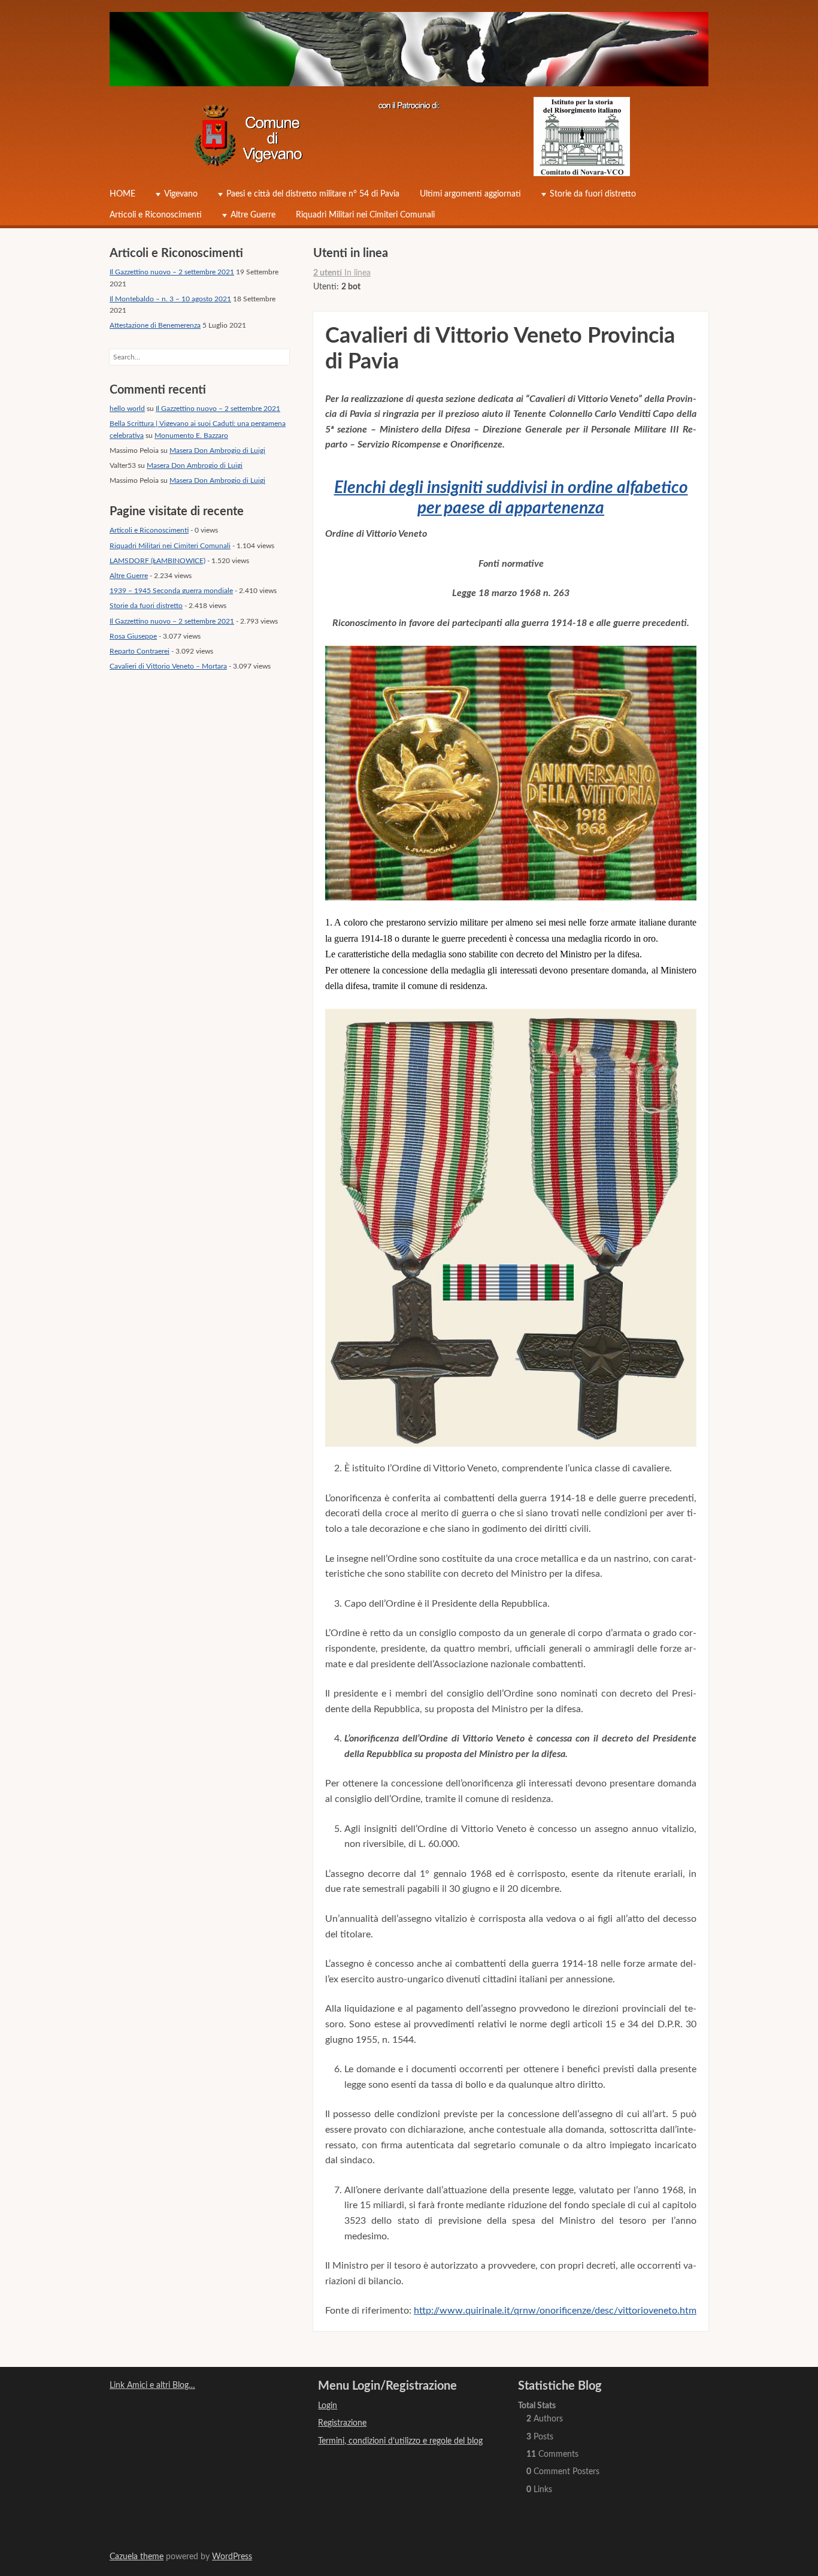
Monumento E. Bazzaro (191, 436)
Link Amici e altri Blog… (152, 2385)
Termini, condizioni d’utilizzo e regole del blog (400, 2441)
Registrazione (342, 2423)
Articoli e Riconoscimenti (156, 215)
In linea (342, 273)
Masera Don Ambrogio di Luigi (217, 451)
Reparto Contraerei (140, 651)
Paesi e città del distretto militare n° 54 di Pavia (313, 194)
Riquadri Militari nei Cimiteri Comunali (365, 215)
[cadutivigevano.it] (409, 52)
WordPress (232, 2557)
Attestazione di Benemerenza (155, 325)
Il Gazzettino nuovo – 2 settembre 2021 (172, 272)
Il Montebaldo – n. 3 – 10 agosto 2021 (170, 299)
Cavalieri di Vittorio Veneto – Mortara (168, 666)
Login (328, 2406)
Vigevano (181, 194)
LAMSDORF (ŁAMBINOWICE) (157, 561)
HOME (122, 194)
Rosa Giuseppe (133, 636)
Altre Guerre (253, 215)
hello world (127, 409)
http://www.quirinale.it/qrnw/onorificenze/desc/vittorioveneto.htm (555, 2311)
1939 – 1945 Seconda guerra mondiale (171, 591)
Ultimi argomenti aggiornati (470, 194)
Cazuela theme (137, 2557)
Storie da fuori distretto (593, 194)
